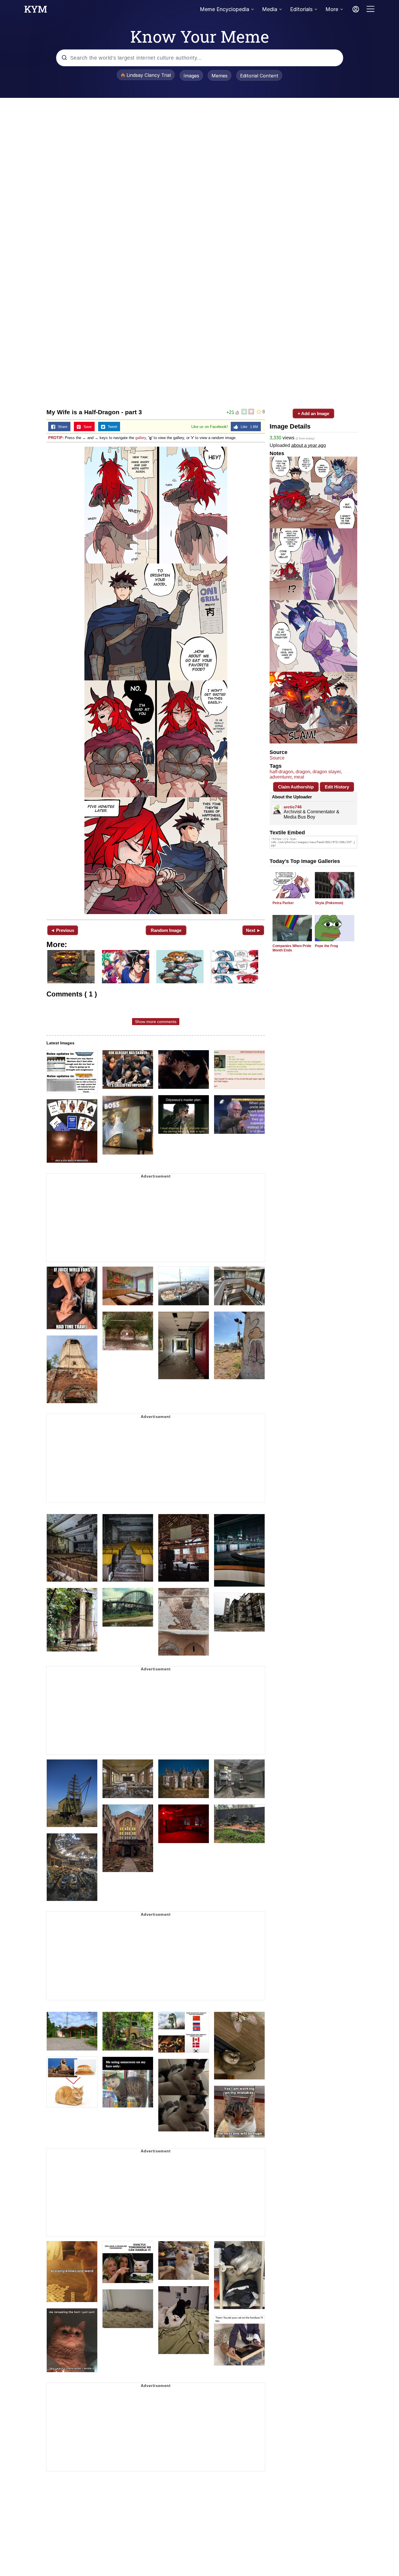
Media (270, 9)
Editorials (301, 9)
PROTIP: (56, 438)
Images (191, 76)
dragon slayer (327, 772)
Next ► (253, 930)
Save (86, 427)
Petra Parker (283, 903)
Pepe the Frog (326, 946)
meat (299, 777)
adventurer (281, 777)
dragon (303, 772)
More (332, 9)
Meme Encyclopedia (224, 9)
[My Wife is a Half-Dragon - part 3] (156, 680)
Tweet (111, 427)
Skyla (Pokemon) (329, 903)
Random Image (166, 930)
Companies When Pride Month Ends (292, 948)
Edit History (337, 787)
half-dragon (281, 772)
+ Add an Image (313, 414)
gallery (141, 438)
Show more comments (156, 1022)
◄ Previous (62, 930)
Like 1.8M (248, 427)
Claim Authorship (296, 787)
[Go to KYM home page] (36, 11)
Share (61, 427)
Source (277, 758)
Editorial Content (259, 76)
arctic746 (293, 807)
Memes (220, 76)
